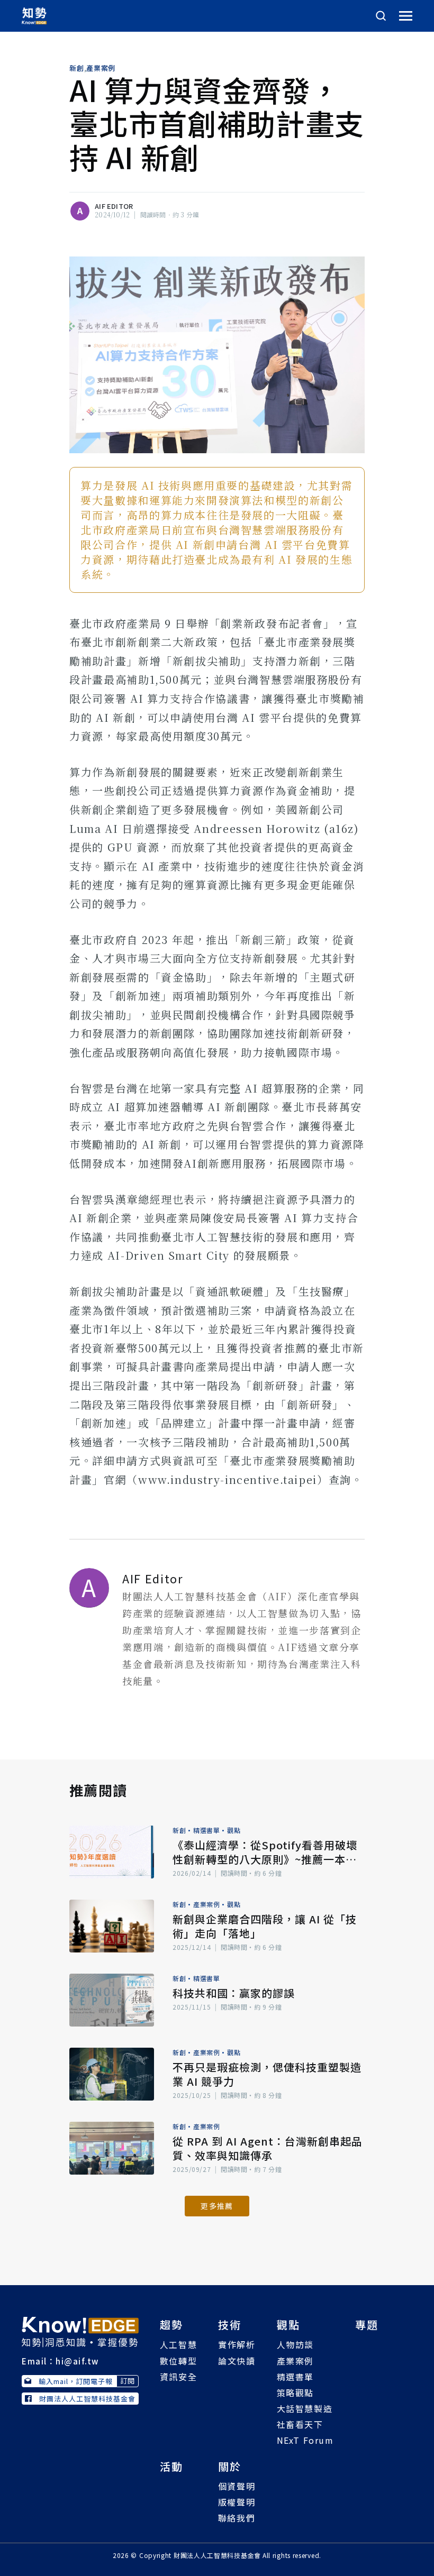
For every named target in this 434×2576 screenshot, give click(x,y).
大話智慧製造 (305, 2408)
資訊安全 (178, 2377)
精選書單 (206, 1830)
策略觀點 (295, 2392)
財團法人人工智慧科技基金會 (87, 2399)
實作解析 (237, 2344)
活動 (171, 2466)
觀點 (234, 1830)
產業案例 (101, 68)
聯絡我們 (237, 2518)
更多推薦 (217, 2206)
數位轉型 (178, 2361)
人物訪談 (295, 2344)
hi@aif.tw (77, 2361)
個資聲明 (237, 2486)
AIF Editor (114, 206)
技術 (230, 2325)
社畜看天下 (300, 2424)
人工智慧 (178, 2344)
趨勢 (171, 2325)
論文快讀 (237, 2361)
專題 (367, 2325)
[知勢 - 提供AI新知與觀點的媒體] (80, 2331)
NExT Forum (305, 2440)
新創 (76, 68)
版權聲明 (237, 2502)
